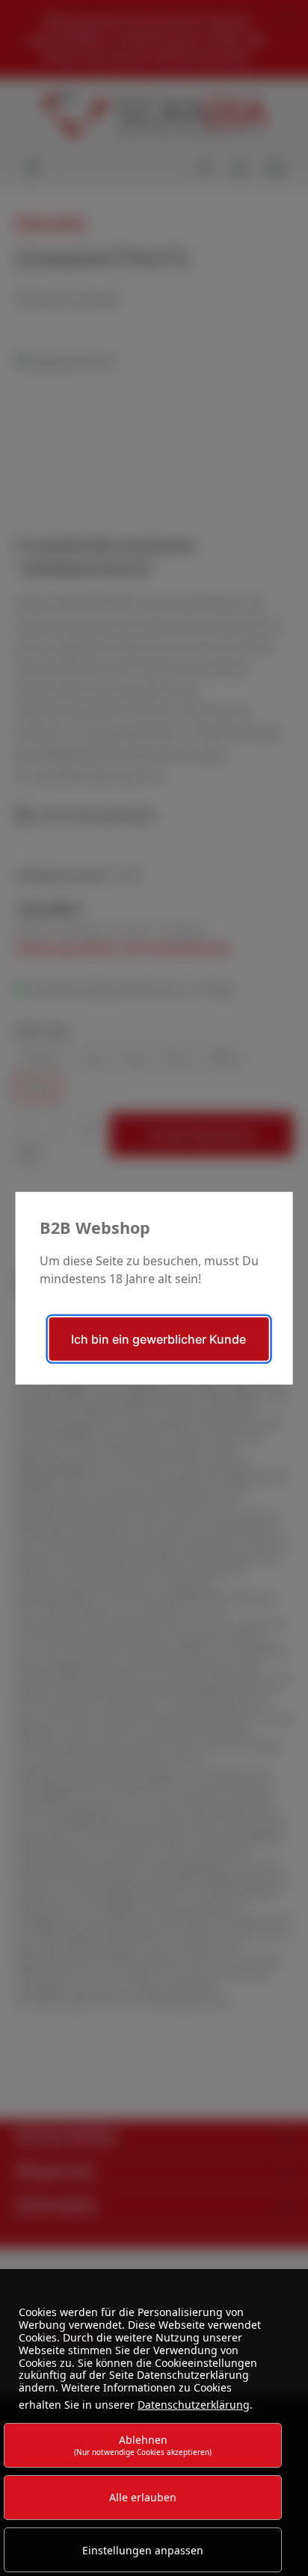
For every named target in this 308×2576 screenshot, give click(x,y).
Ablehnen (143, 2445)
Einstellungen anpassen (143, 2550)
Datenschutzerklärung (194, 2405)
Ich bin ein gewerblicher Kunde (158, 1339)
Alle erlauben (143, 2497)
